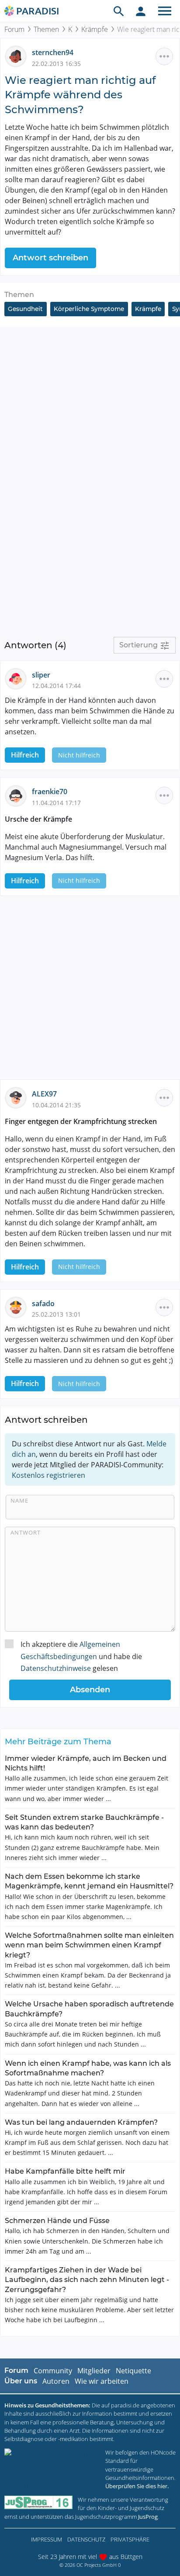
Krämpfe (95, 29)
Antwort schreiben (50, 258)
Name (19, 1501)
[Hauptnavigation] (165, 11)
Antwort (26, 1532)
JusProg (148, 2517)
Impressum (47, 2539)
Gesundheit (25, 309)
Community (53, 2371)
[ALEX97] (18, 1097)
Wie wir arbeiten (102, 2381)
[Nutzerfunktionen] (141, 11)
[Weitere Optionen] (164, 56)
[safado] (18, 1307)
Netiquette (133, 2371)
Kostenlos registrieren (48, 1475)
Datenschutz (86, 2539)
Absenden (90, 1690)
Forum (14, 29)
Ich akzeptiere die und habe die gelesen (81, 1656)
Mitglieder (94, 2371)
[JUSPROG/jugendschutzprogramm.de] (38, 2502)
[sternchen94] (18, 56)
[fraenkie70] (18, 795)
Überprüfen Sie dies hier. (137, 2486)
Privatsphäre (130, 2539)
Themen (46, 29)
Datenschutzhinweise (56, 1668)
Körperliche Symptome (89, 309)
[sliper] (18, 678)
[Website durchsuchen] (119, 11)
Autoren (56, 2381)
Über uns (21, 2381)
